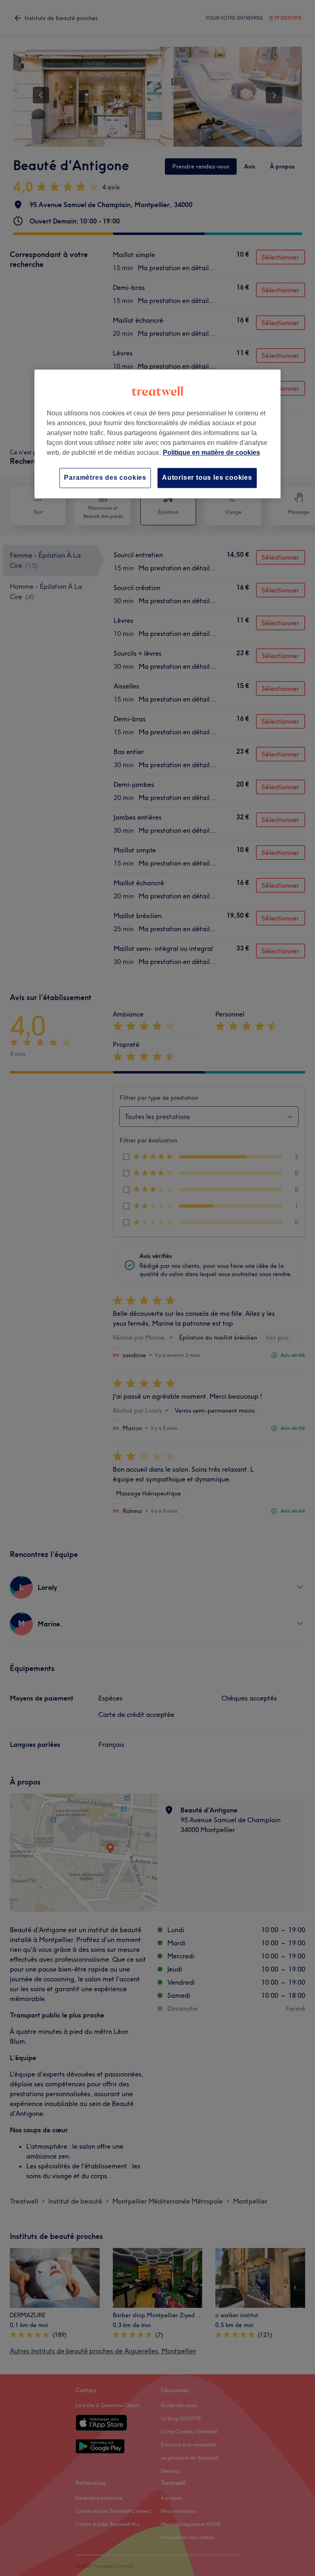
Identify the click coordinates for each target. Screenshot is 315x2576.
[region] (157, 434)
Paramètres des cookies (105, 478)
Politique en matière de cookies (211, 453)
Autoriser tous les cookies (207, 478)
